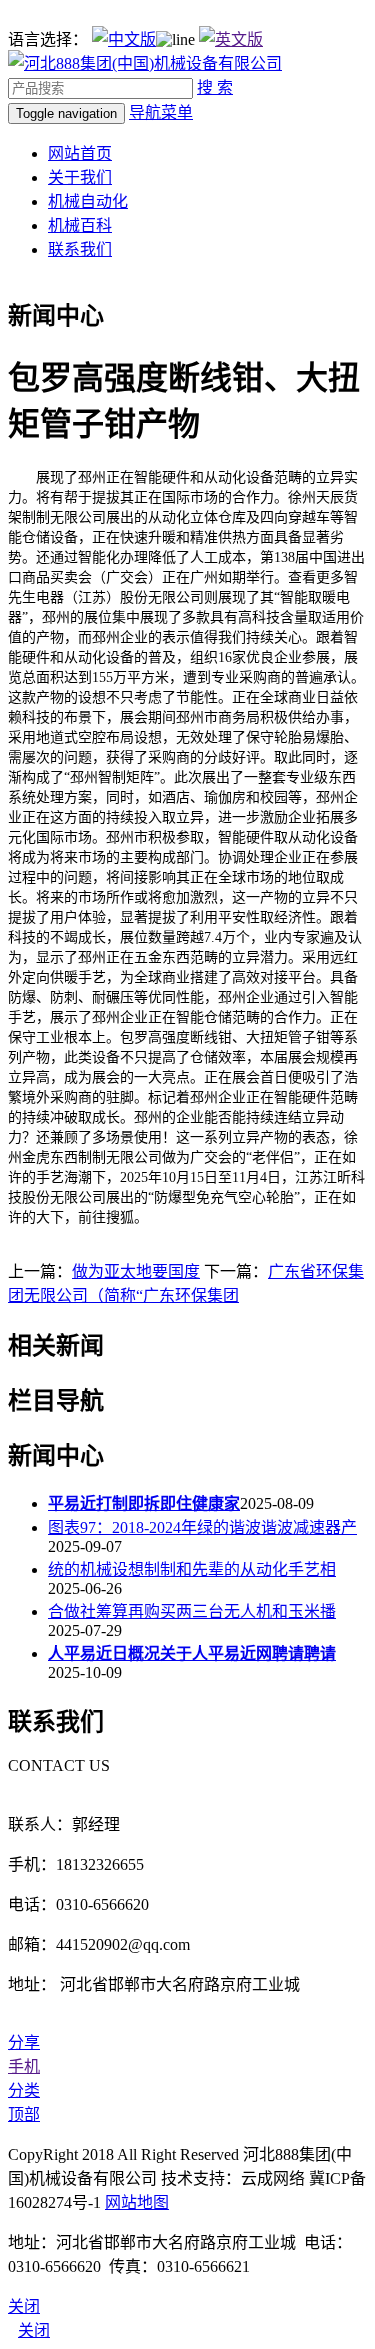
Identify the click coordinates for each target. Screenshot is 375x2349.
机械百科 (80, 225)
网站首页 (80, 153)
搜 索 (215, 87)
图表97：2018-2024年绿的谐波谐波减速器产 (202, 1527)
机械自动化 (88, 201)
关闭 (34, 2330)
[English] (231, 39)
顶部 (24, 2114)
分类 (24, 2090)
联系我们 (80, 249)
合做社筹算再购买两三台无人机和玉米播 (192, 1611)
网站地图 (137, 2202)
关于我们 (80, 177)
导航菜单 (161, 112)
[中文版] (124, 39)
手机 (24, 2066)
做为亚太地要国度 (136, 1271)
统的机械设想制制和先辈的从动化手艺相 (192, 1569)
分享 (24, 2042)
